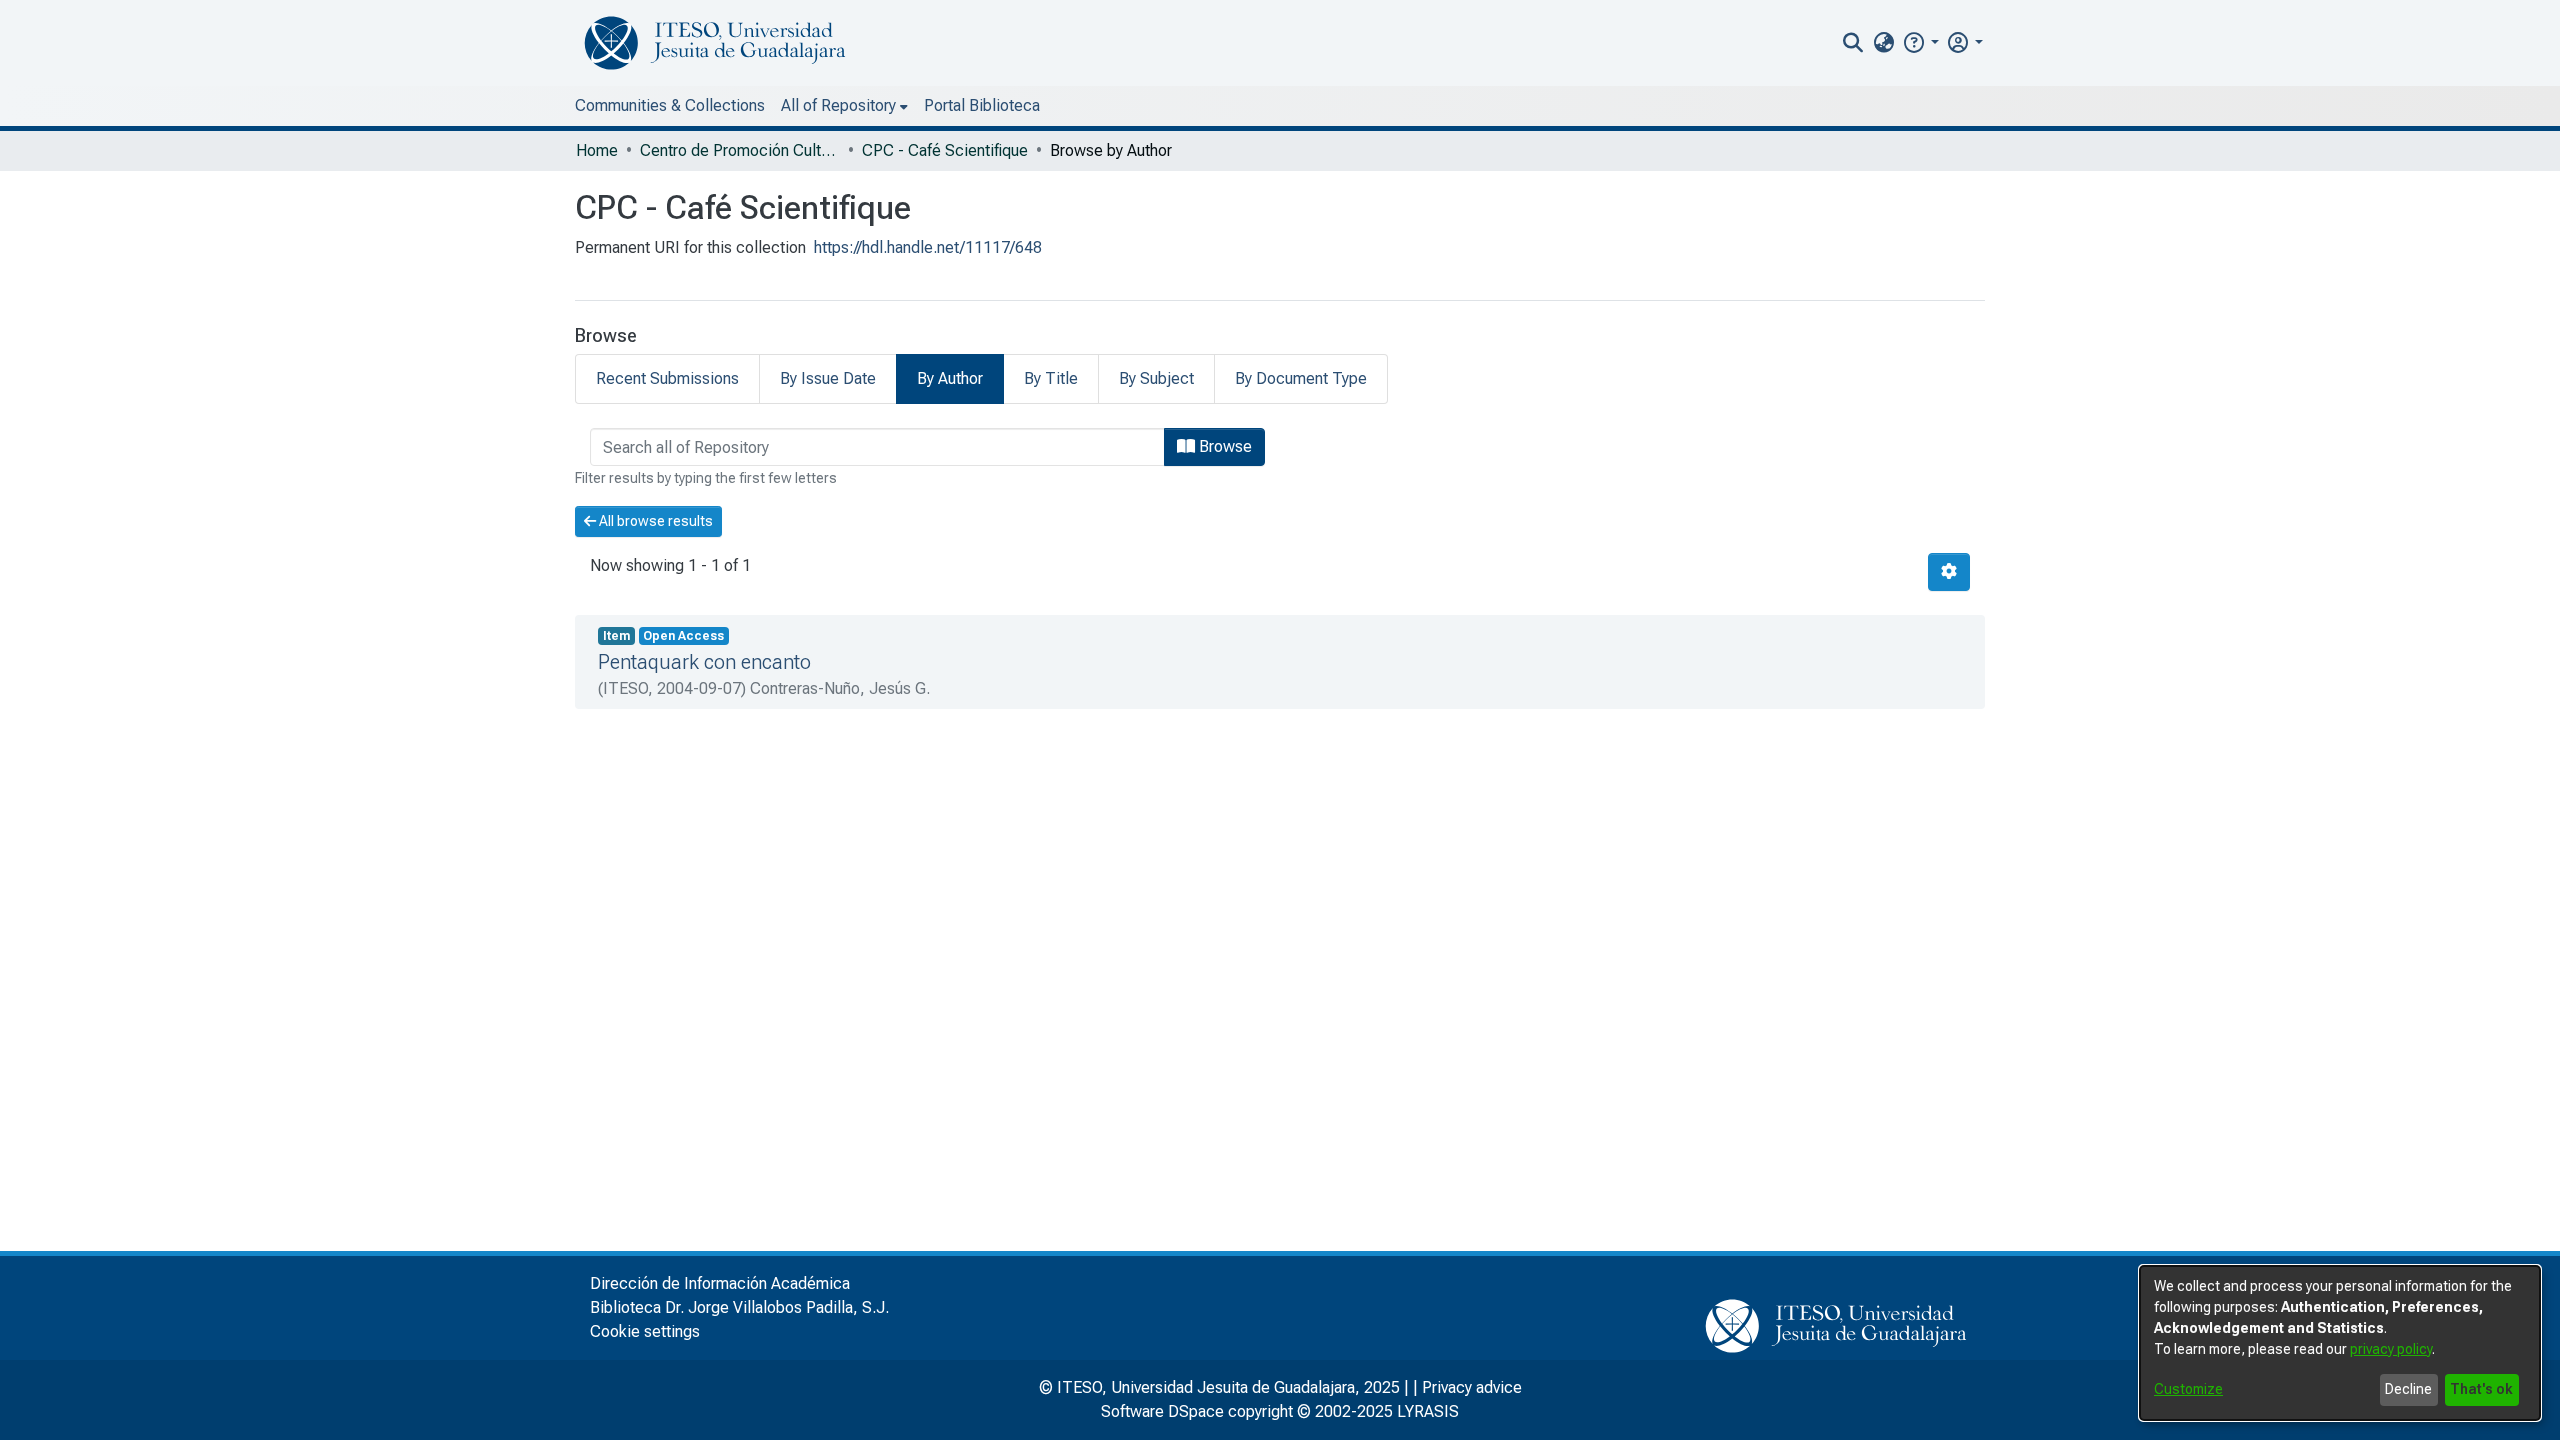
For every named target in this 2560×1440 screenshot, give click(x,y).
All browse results (654, 521)
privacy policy (2391, 1349)
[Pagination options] (1949, 572)
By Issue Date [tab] (828, 378)
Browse (1223, 446)
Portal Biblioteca (982, 105)
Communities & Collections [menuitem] (670, 105)
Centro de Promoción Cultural (740, 150)
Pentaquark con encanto (704, 662)
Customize (2188, 1389)
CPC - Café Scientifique (945, 150)
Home (597, 150)
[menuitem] (1883, 43)
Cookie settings (645, 1331)
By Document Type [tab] (1301, 378)
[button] (1920, 42)
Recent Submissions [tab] (667, 378)
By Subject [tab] (1156, 378)
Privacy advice (1472, 1387)
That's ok (2481, 1389)
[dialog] (2340, 1343)
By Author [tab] (950, 378)
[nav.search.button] (1853, 43)
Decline (2408, 1389)
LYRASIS (1428, 1411)
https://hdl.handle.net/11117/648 (928, 247)
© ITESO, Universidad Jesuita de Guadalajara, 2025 (1219, 1387)
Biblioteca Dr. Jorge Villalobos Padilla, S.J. (739, 1307)
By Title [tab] (1051, 378)
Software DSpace (1162, 1411)
